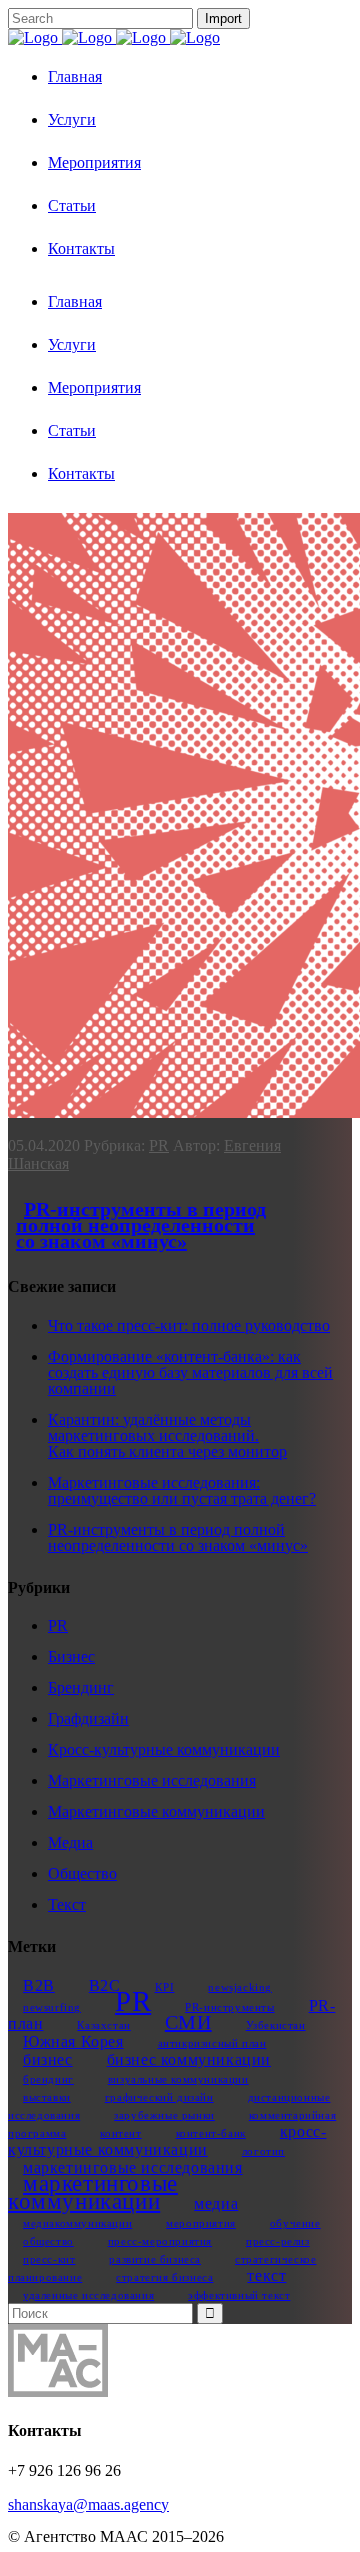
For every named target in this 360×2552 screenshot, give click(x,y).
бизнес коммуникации (189, 2060)
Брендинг (81, 1687)
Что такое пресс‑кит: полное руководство (189, 1325)
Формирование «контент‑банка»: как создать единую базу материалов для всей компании (190, 1372)
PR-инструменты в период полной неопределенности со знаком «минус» (141, 1225)
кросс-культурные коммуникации (167, 2141)
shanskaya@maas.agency (88, 2504)
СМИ (188, 2022)
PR (159, 1145)
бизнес (48, 2060)
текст (266, 2276)
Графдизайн (88, 1718)
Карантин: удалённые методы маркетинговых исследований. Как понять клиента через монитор (167, 1435)
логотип (263, 2151)
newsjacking (240, 1987)
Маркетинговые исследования (152, 1780)
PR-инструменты (229, 2007)
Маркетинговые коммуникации (156, 1811)
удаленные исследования (88, 2295)
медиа (216, 2204)
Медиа (70, 1842)
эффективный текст (239, 2295)
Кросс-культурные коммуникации (164, 1749)
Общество (82, 1873)
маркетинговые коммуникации (93, 2192)
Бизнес (71, 1656)
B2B (39, 1986)
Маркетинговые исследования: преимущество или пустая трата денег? (182, 1490)
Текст (67, 1904)
